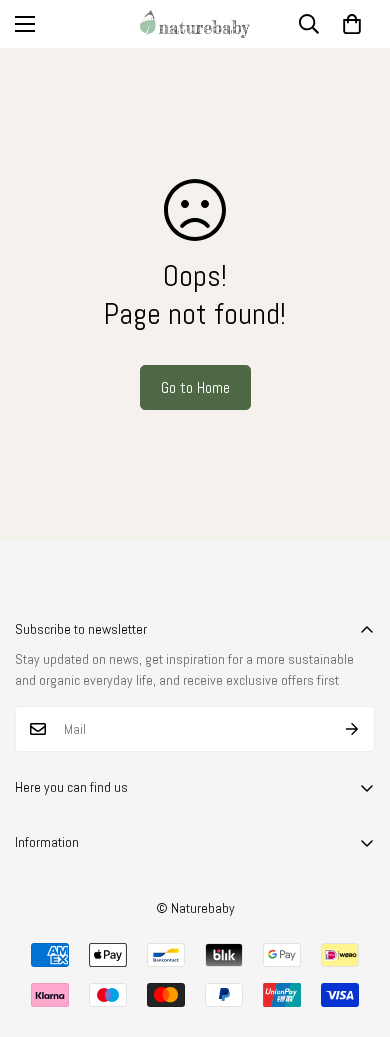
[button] (352, 24)
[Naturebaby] (195, 24)
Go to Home (195, 387)
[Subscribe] (352, 729)
